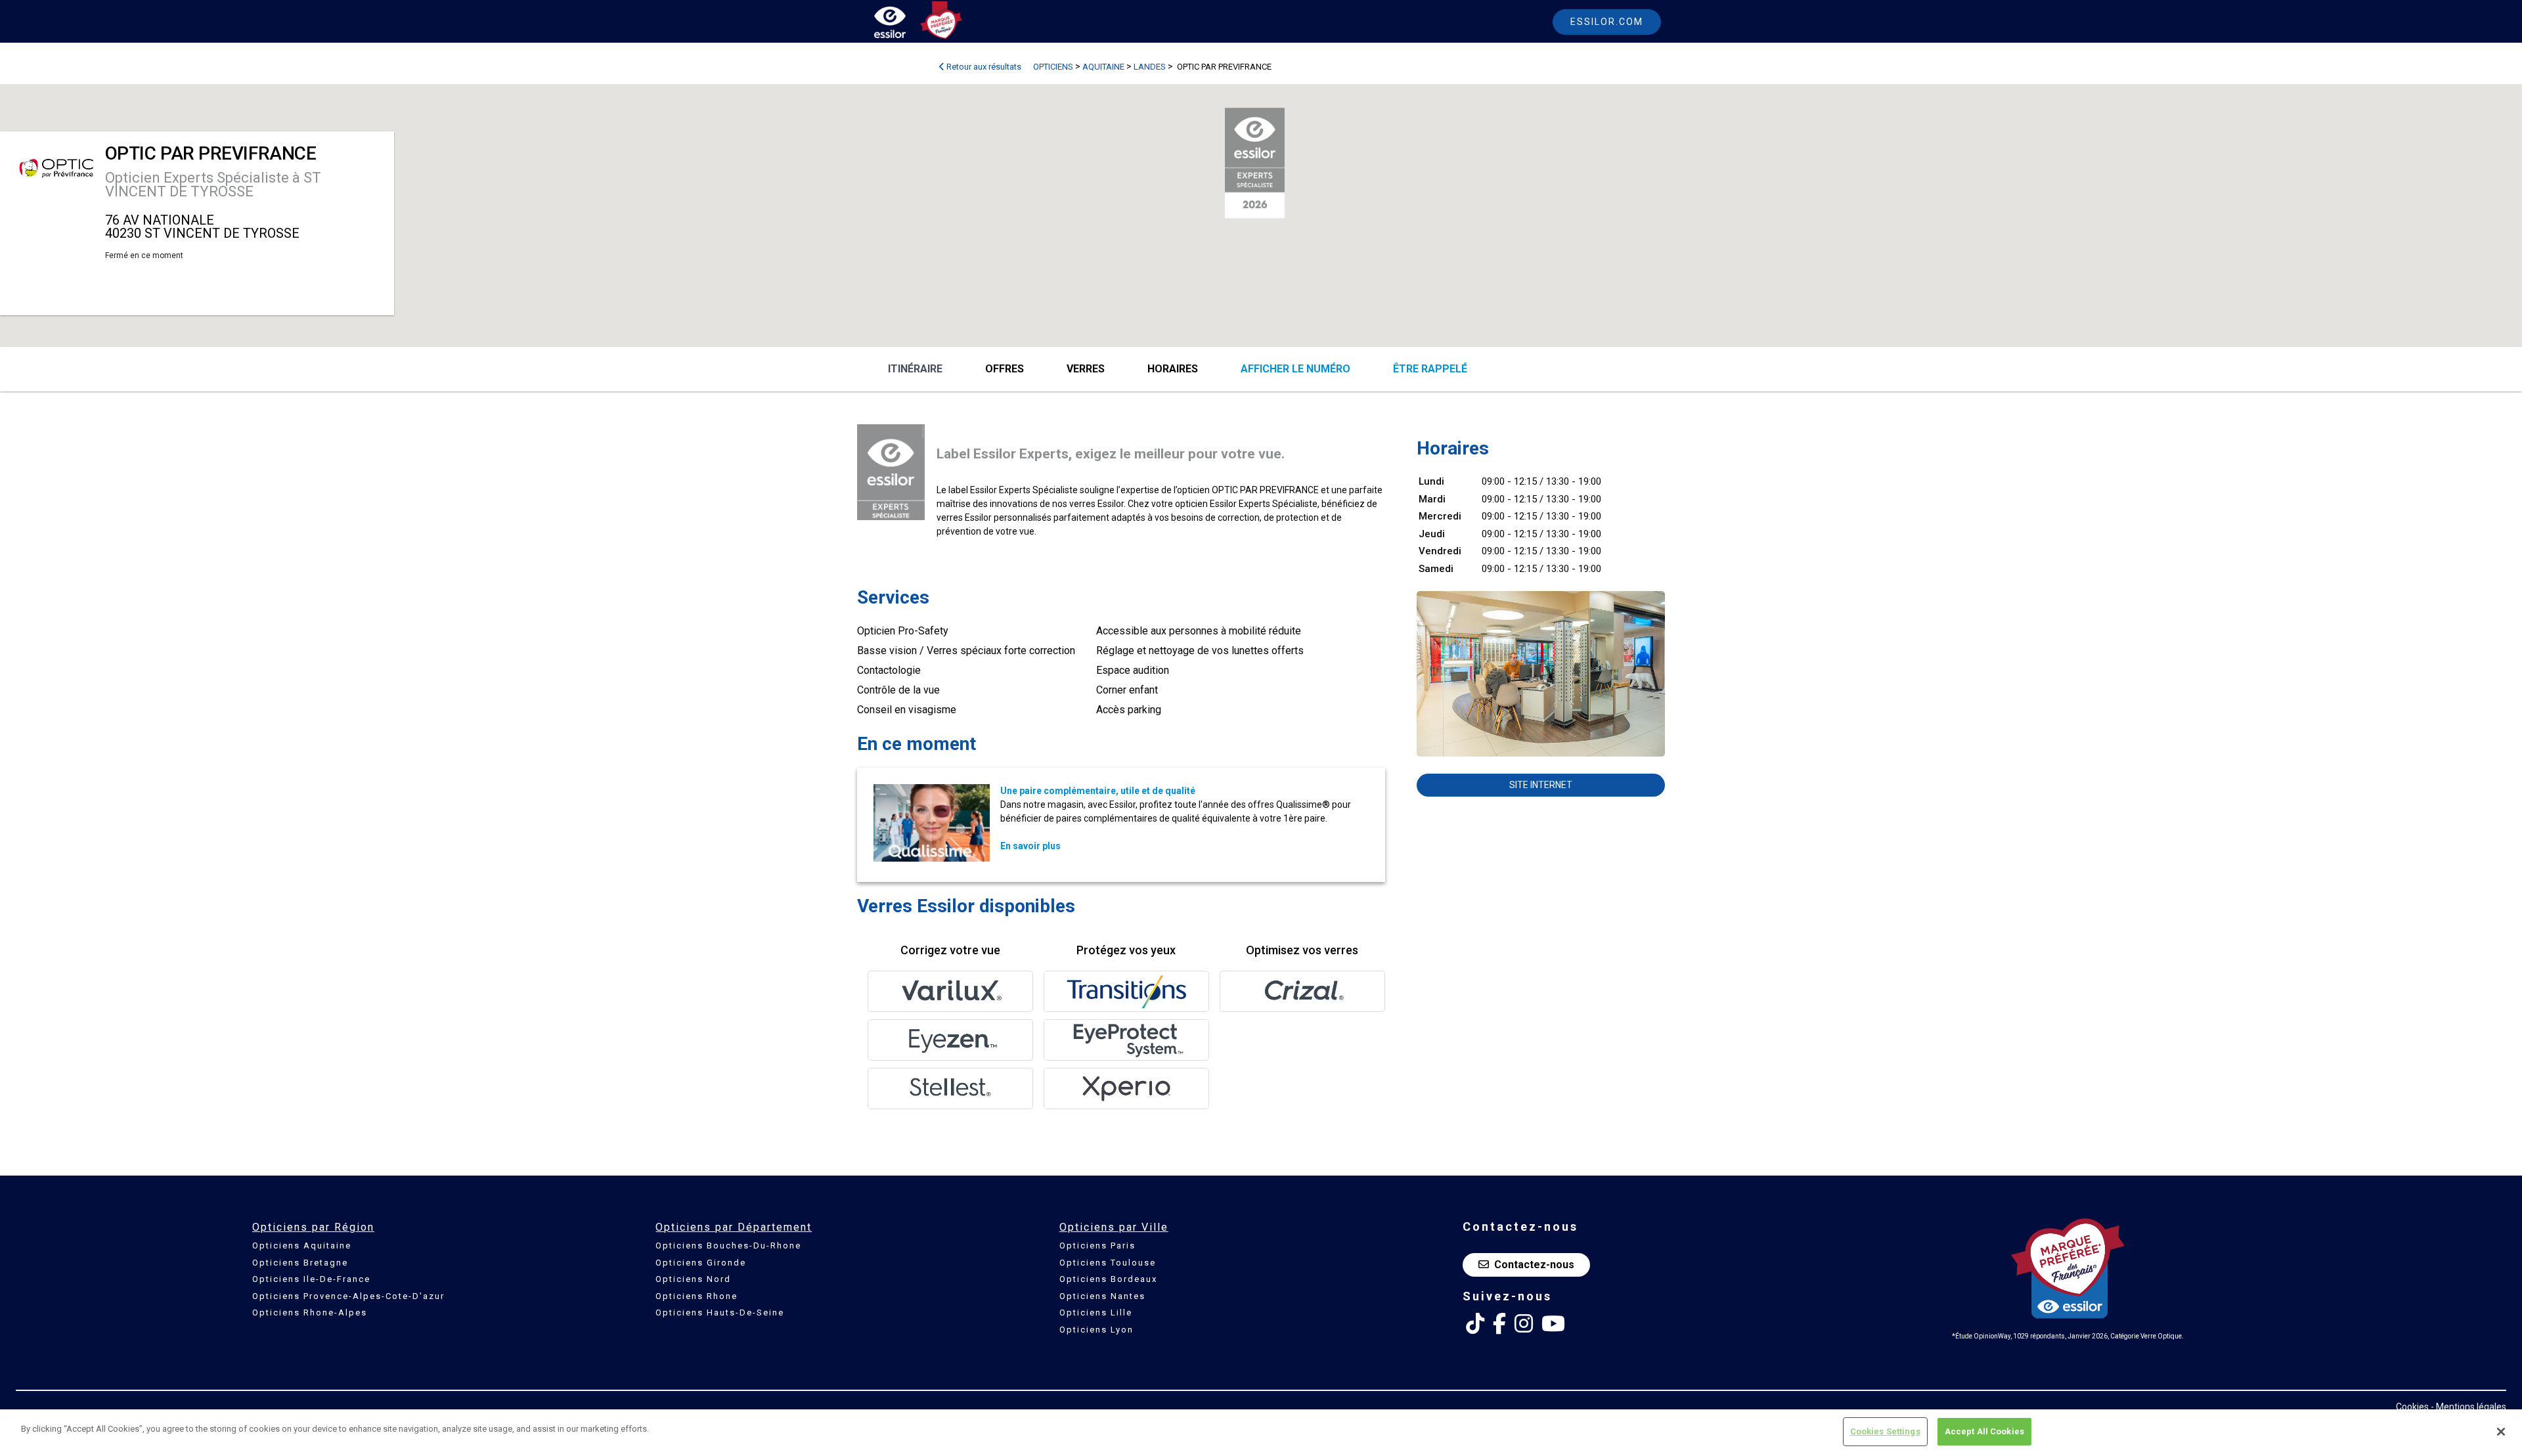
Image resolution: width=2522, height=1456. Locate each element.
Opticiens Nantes (1102, 1296)
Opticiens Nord (693, 1279)
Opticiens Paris (1097, 1246)
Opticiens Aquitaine (302, 1246)
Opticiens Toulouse (1108, 1263)
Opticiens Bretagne (300, 1263)
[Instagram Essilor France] (1524, 1324)
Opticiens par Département (734, 1227)
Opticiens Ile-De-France (311, 1279)
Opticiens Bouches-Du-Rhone (728, 1246)
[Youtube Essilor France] (1553, 1324)
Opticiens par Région (313, 1227)
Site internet (1541, 785)
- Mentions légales (2468, 1407)
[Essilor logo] (904, 25)
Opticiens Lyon (1096, 1330)
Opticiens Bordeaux (1108, 1279)
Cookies (2412, 1407)
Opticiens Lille (1096, 1313)
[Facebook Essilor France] (1499, 1324)
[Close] (2501, 1432)
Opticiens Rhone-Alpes (310, 1313)
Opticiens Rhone (697, 1296)
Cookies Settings (1885, 1431)
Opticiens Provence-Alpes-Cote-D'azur (348, 1296)
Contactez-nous (1534, 1265)
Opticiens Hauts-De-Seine (720, 1313)
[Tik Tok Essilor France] (1475, 1324)
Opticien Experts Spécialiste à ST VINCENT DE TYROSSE (213, 185)
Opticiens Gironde (701, 1263)
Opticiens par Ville (1114, 1227)
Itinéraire (915, 369)
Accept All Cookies (1984, 1431)
